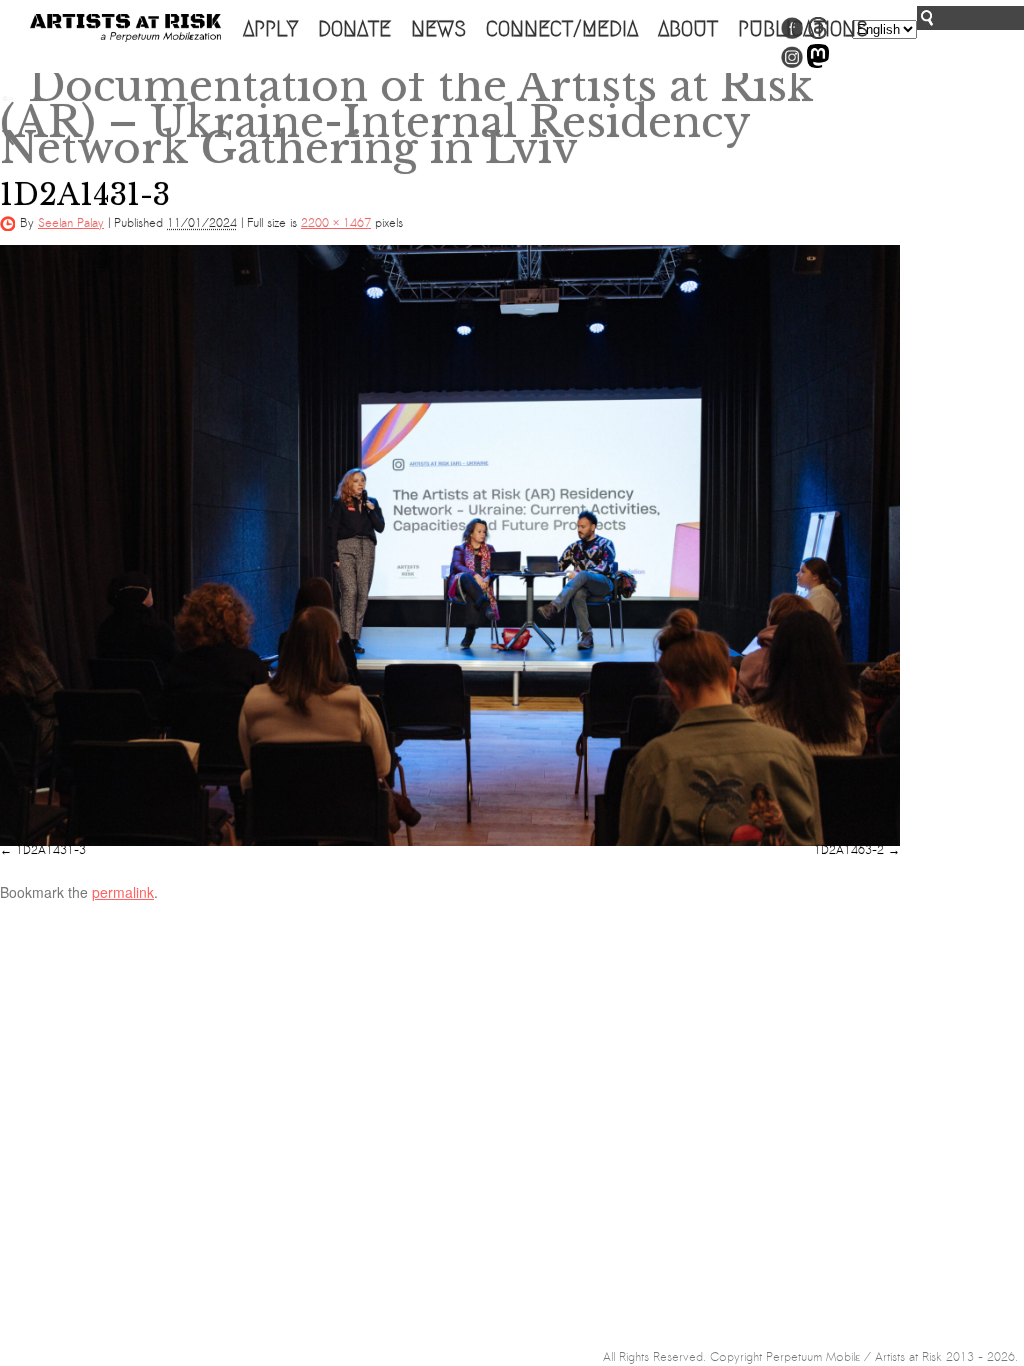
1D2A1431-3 (51, 850)
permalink (123, 892)
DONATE (354, 29)
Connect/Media (562, 29)
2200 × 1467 (336, 223)
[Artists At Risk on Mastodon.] (818, 64)
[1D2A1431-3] (450, 545)
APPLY (270, 29)
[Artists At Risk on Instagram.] (792, 64)
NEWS (438, 29)
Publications (803, 29)
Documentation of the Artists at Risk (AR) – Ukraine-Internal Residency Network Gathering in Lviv (406, 117)
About (688, 29)
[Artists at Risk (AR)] (125, 28)
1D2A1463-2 (849, 850)
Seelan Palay (71, 223)
